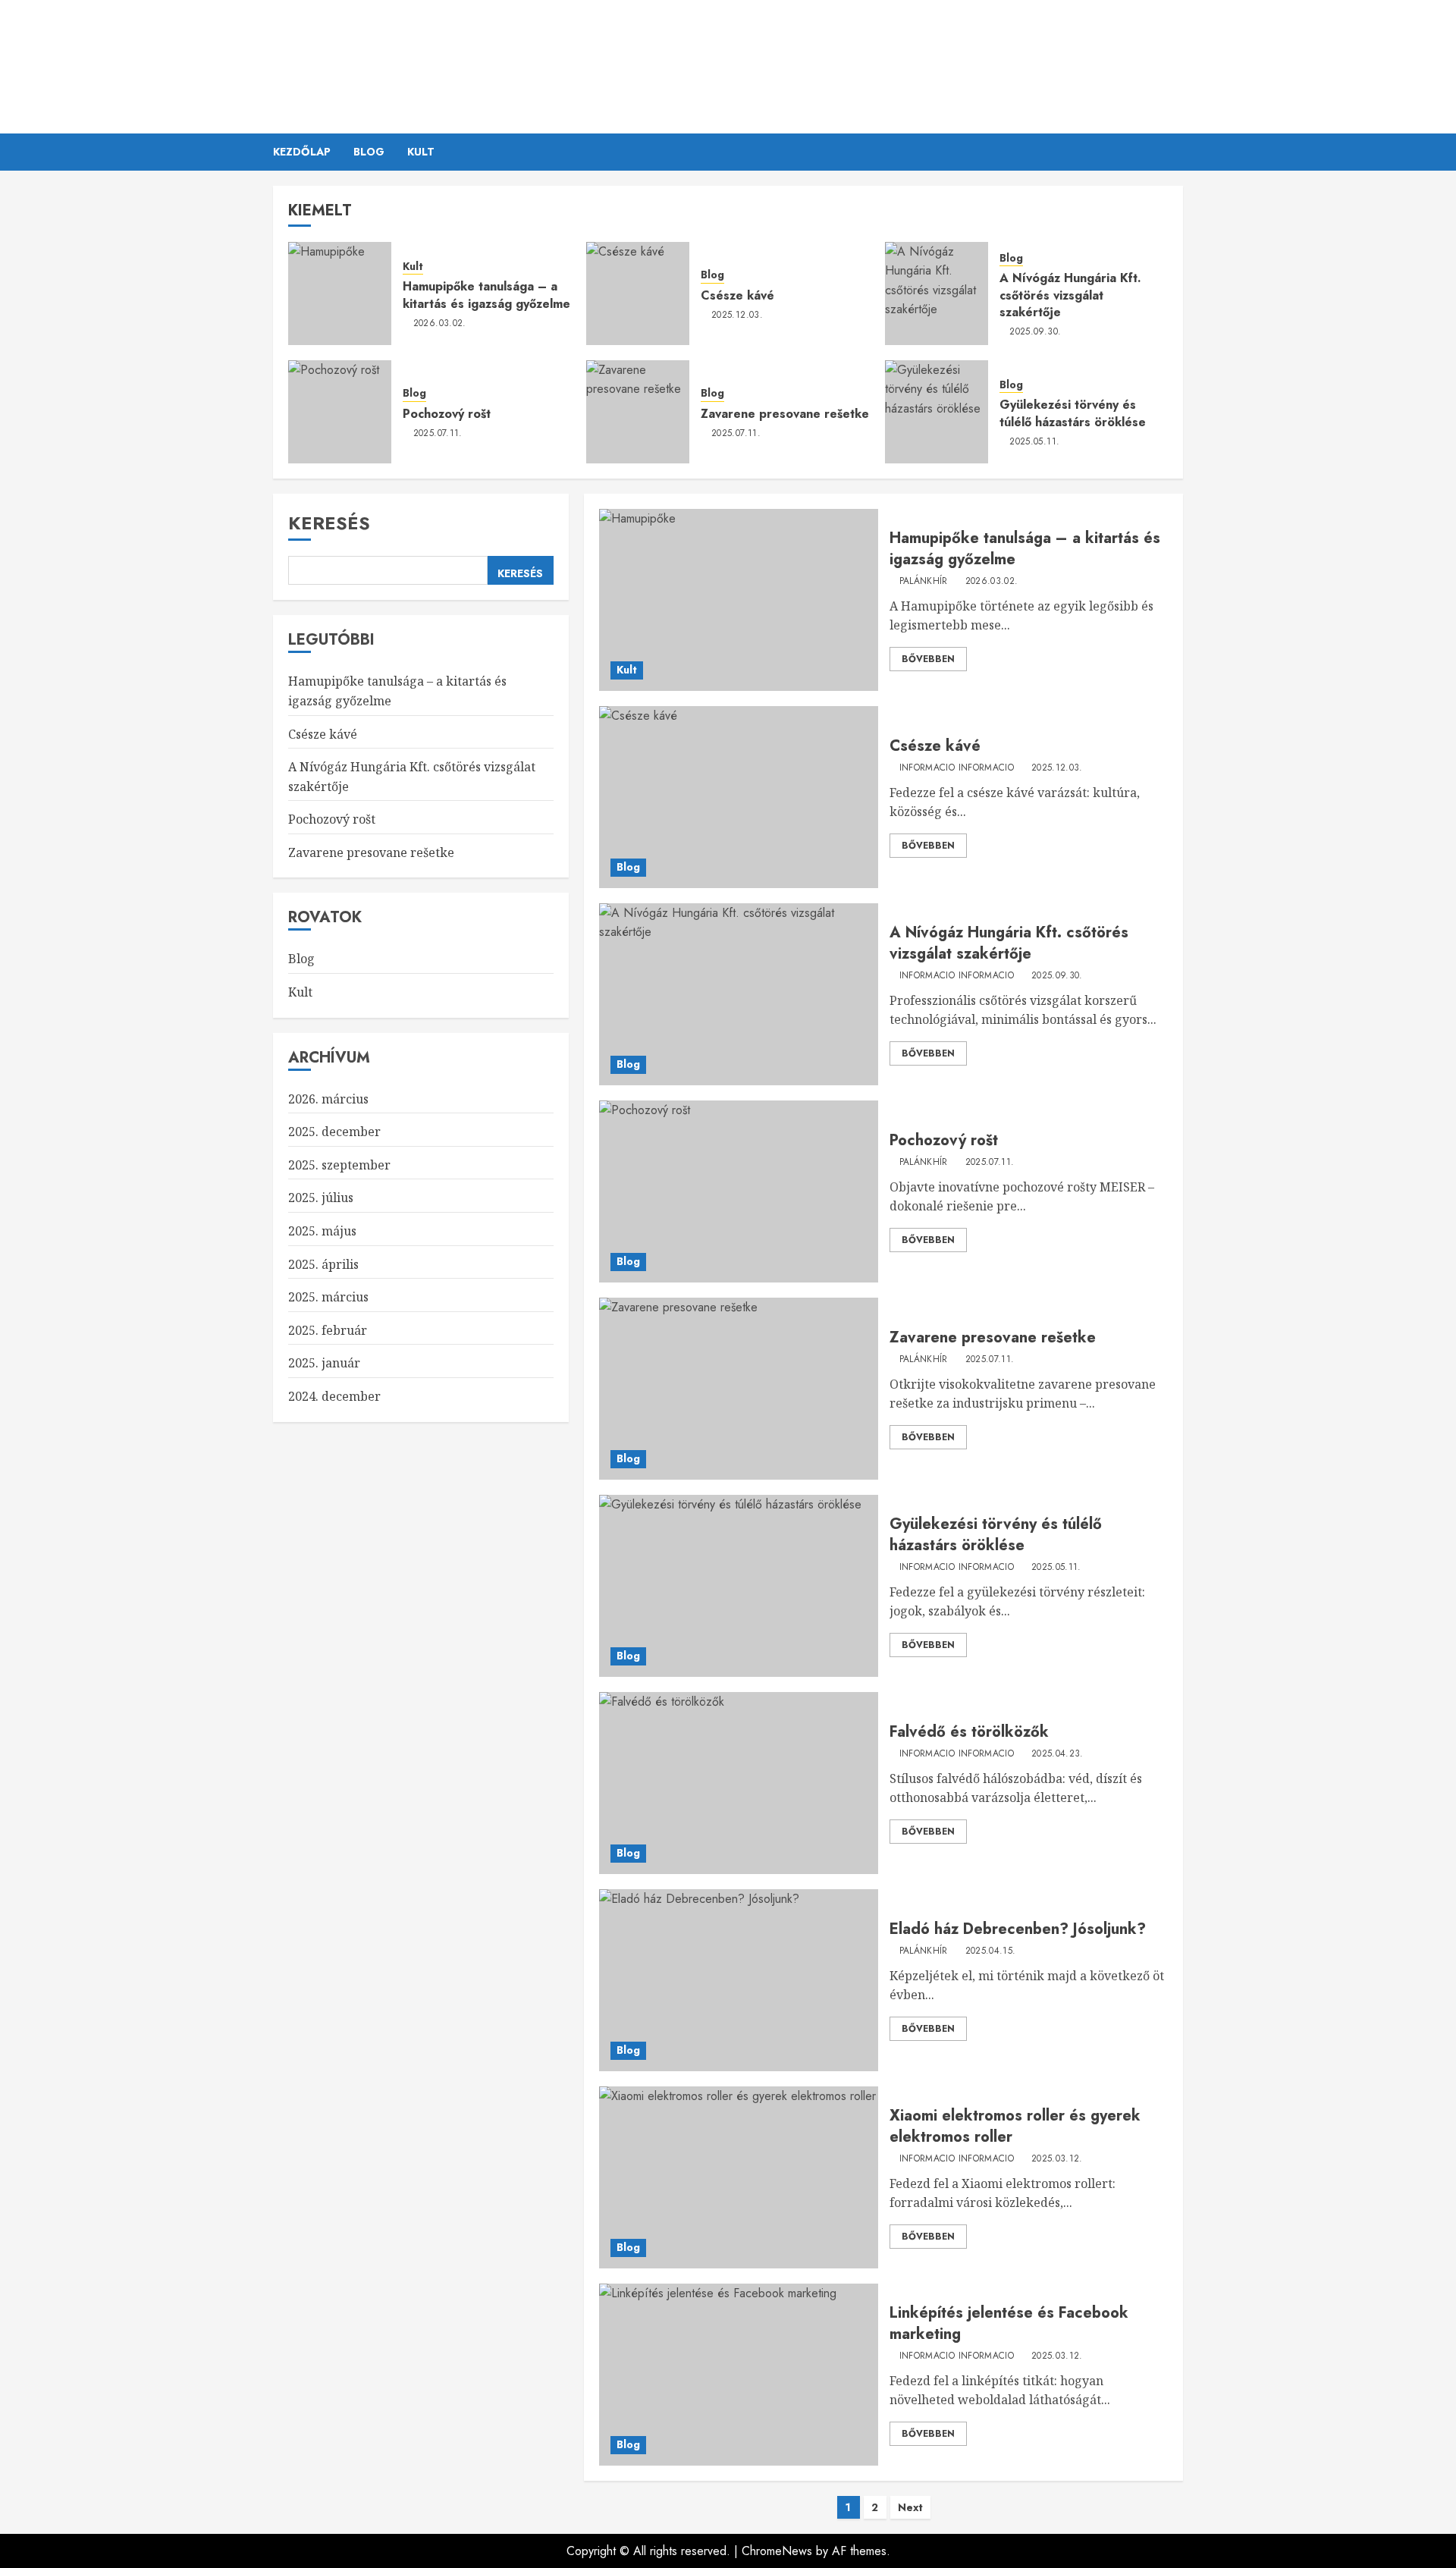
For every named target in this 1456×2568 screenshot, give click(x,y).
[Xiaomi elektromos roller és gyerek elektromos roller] (738, 2177)
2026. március (328, 1098)
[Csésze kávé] (638, 294)
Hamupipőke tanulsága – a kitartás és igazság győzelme (486, 295)
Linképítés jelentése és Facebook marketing (1009, 2323)
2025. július (321, 1198)
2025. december (334, 1132)
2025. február (328, 1330)
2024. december (334, 1396)
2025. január (324, 1363)
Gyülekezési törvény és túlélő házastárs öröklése (1073, 413)
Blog (369, 152)
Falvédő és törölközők (969, 1732)
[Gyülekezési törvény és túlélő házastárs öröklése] (937, 412)
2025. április (323, 1264)
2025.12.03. (737, 316)
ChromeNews (777, 2551)
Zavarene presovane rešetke (785, 414)
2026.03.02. (440, 324)
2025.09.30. (1035, 332)
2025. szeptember (339, 1165)
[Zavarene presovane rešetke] (638, 412)
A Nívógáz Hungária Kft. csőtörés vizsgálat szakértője (1070, 295)
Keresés (329, 523)
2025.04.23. (1057, 1754)
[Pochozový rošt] (340, 412)
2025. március (328, 1297)
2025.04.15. (991, 1951)
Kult (421, 152)
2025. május (322, 1231)
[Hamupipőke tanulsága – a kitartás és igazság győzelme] (340, 294)
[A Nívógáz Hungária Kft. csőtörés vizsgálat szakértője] (937, 294)
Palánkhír (728, 57)
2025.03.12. (1057, 2159)
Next (910, 2507)
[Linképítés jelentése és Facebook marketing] (738, 2375)
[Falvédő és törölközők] (738, 1783)
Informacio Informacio (957, 768)
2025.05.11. (1034, 442)
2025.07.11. (438, 434)
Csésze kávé (737, 295)
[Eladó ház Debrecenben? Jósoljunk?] (738, 1980)
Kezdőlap (302, 152)
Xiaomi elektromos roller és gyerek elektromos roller (1015, 2126)
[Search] (1174, 152)
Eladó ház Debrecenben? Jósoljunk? (1018, 1929)
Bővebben (928, 659)
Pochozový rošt (447, 414)
